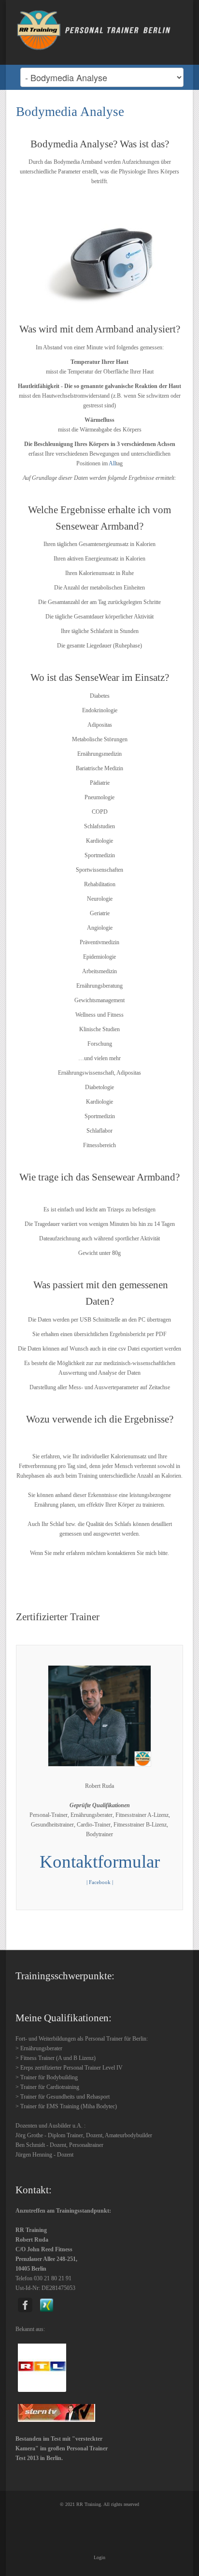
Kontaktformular (100, 1862)
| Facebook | (100, 1882)
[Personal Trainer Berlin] (99, 29)
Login (99, 2557)
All (112, 463)
